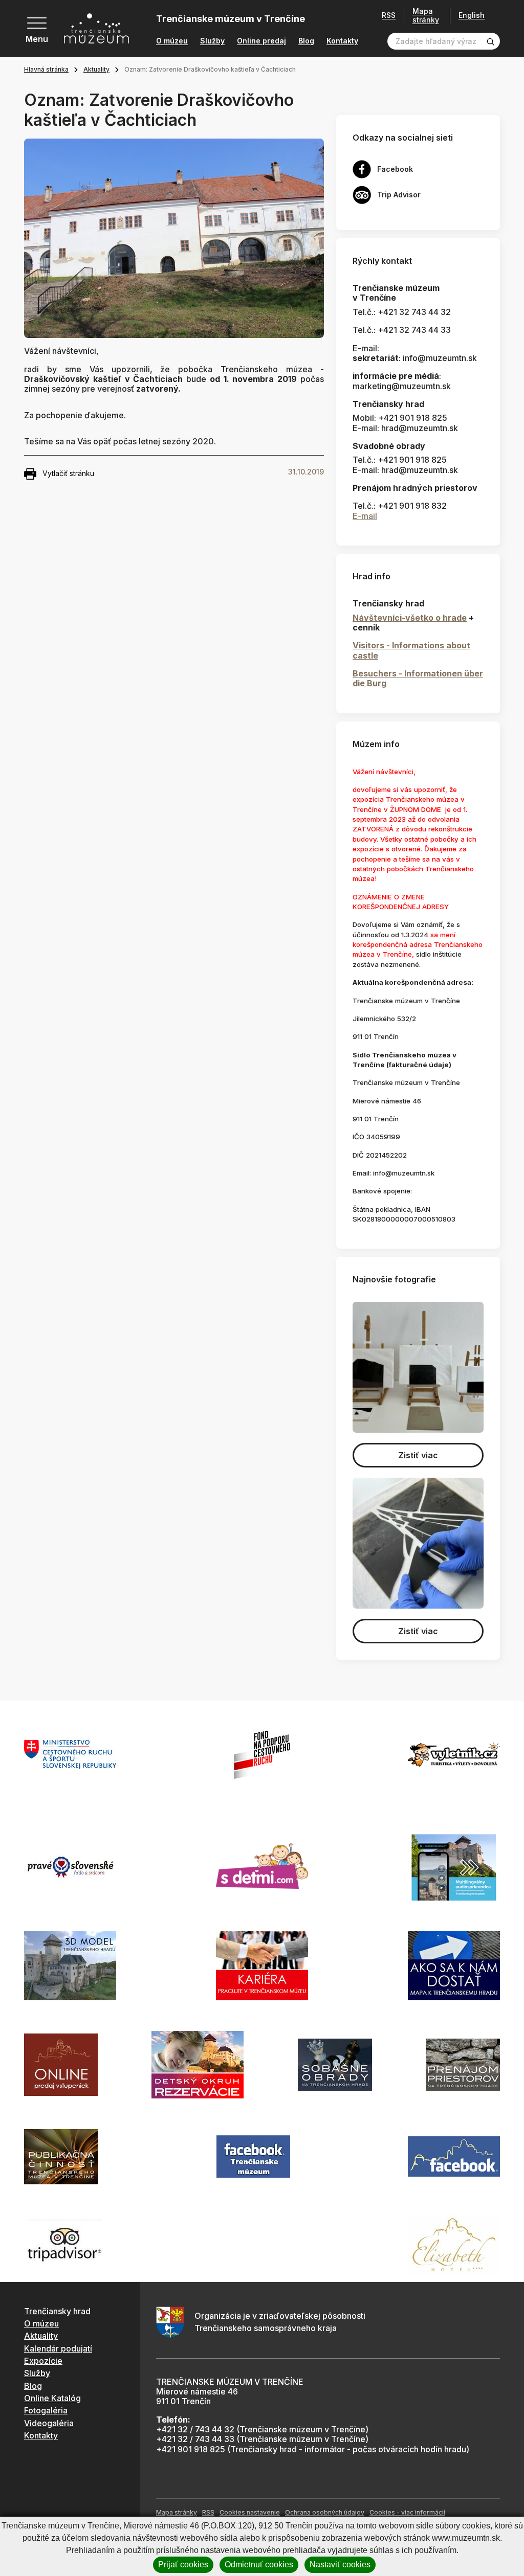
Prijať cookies (183, 2564)
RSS (389, 15)
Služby (212, 41)
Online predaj (261, 41)
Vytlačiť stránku (68, 473)
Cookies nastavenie (250, 2512)
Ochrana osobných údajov (325, 2512)
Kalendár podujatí (58, 2348)
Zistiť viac (418, 1455)
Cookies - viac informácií (407, 2512)
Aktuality (96, 69)
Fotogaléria (46, 2410)
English (472, 15)
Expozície (43, 2361)
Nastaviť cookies (340, 2564)
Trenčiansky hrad (57, 2311)
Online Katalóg (52, 2398)
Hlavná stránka (46, 69)
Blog (306, 41)
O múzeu (172, 41)
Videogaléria (49, 2423)
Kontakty (342, 41)
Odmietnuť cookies (259, 2564)
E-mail (365, 516)
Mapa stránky (426, 16)
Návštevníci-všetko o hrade (410, 618)
